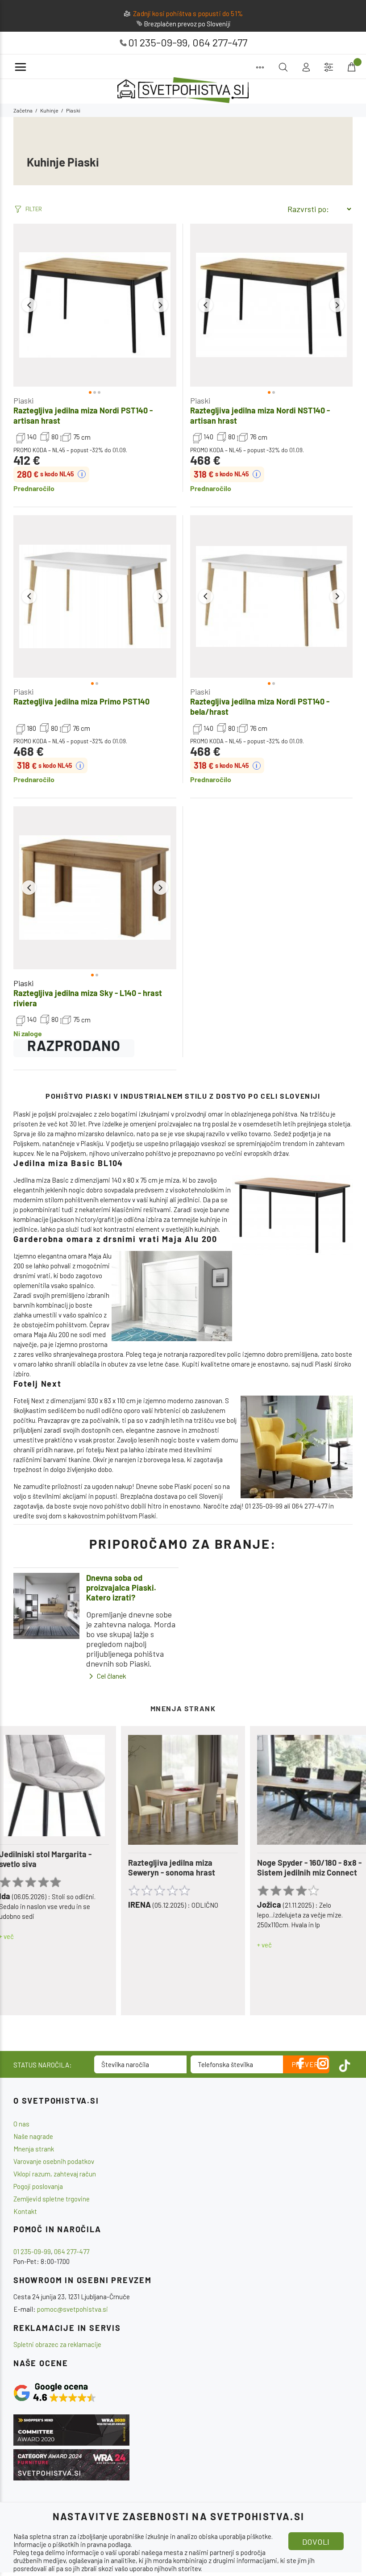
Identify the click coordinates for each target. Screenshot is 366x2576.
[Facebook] (301, 2063)
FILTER (34, 209)
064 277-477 (220, 42)
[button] (29, 305)
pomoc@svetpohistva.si (73, 2309)
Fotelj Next (37, 1384)
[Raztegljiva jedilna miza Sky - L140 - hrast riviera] (95, 888)
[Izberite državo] (329, 67)
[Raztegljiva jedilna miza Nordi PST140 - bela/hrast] (272, 597)
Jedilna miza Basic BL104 (68, 1163)
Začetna (23, 110)
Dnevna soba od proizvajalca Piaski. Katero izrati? (121, 1588)
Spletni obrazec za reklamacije (57, 2344)
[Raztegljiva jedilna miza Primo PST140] (95, 597)
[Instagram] (323, 2063)
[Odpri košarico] (351, 67)
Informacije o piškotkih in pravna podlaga (72, 2544)
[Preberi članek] (46, 1606)
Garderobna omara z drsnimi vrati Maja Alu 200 (115, 1239)
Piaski (23, 400)
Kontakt (25, 2211)
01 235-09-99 (158, 42)
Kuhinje (49, 110)
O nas (21, 2124)
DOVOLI (316, 2542)
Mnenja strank (34, 2149)
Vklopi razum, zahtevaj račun (55, 2174)
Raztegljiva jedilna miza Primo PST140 (81, 701)
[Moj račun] (306, 67)
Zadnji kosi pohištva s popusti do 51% (188, 13)
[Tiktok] (345, 2063)
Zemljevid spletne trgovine (52, 2199)
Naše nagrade (33, 2136)
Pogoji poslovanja (38, 2186)
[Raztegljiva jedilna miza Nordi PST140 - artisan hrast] (95, 305)
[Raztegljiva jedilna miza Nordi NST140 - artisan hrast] (272, 305)
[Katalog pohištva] (260, 67)
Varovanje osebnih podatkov (54, 2161)
